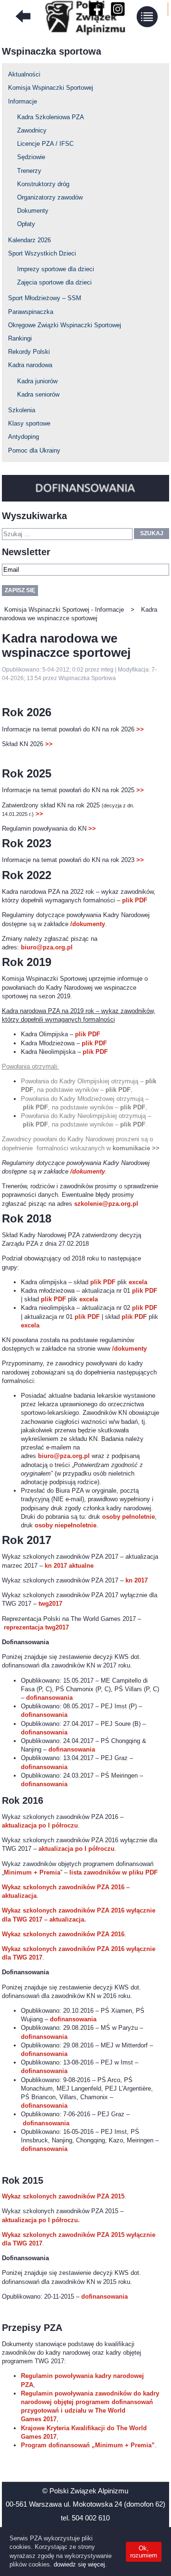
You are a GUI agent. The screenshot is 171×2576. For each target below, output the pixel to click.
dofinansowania (49, 1698)
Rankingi (20, 338)
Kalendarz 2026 (29, 240)
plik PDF (135, 900)
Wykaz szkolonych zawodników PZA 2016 (63, 1934)
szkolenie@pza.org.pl (106, 1204)
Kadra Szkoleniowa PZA (51, 117)
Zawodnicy (32, 130)
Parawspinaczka (31, 312)
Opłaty (26, 224)
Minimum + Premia (32, 1872)
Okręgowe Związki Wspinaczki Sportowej (65, 325)
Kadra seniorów (38, 394)
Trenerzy (29, 171)
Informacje (23, 101)
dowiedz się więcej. (80, 2564)
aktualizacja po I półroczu (40, 1825)
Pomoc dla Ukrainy (34, 450)
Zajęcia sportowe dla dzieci (54, 282)
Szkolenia (22, 410)
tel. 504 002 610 (85, 2518)
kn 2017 (137, 1580)
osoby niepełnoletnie (66, 1525)
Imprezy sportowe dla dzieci (56, 269)
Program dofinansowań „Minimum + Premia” (88, 2445)
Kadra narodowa (30, 365)
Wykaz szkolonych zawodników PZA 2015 (63, 2196)
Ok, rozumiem (144, 2552)
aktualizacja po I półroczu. (41, 2220)
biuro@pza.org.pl (47, 947)
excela (138, 1282)
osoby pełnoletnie (128, 1517)
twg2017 (50, 1604)
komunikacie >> (136, 1148)
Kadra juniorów (37, 381)
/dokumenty (88, 924)
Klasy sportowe (29, 423)
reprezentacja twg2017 (36, 1627)
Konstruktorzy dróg (43, 184)
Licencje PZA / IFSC (45, 144)
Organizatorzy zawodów (50, 197)
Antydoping (24, 437)
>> (140, 729)
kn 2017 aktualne (69, 1566)
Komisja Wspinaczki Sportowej (51, 88)
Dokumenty (33, 211)
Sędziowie (31, 157)
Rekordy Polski (29, 352)
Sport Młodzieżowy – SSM (45, 298)
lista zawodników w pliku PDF (114, 1872)
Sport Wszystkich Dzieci (42, 253)
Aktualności (24, 74)
